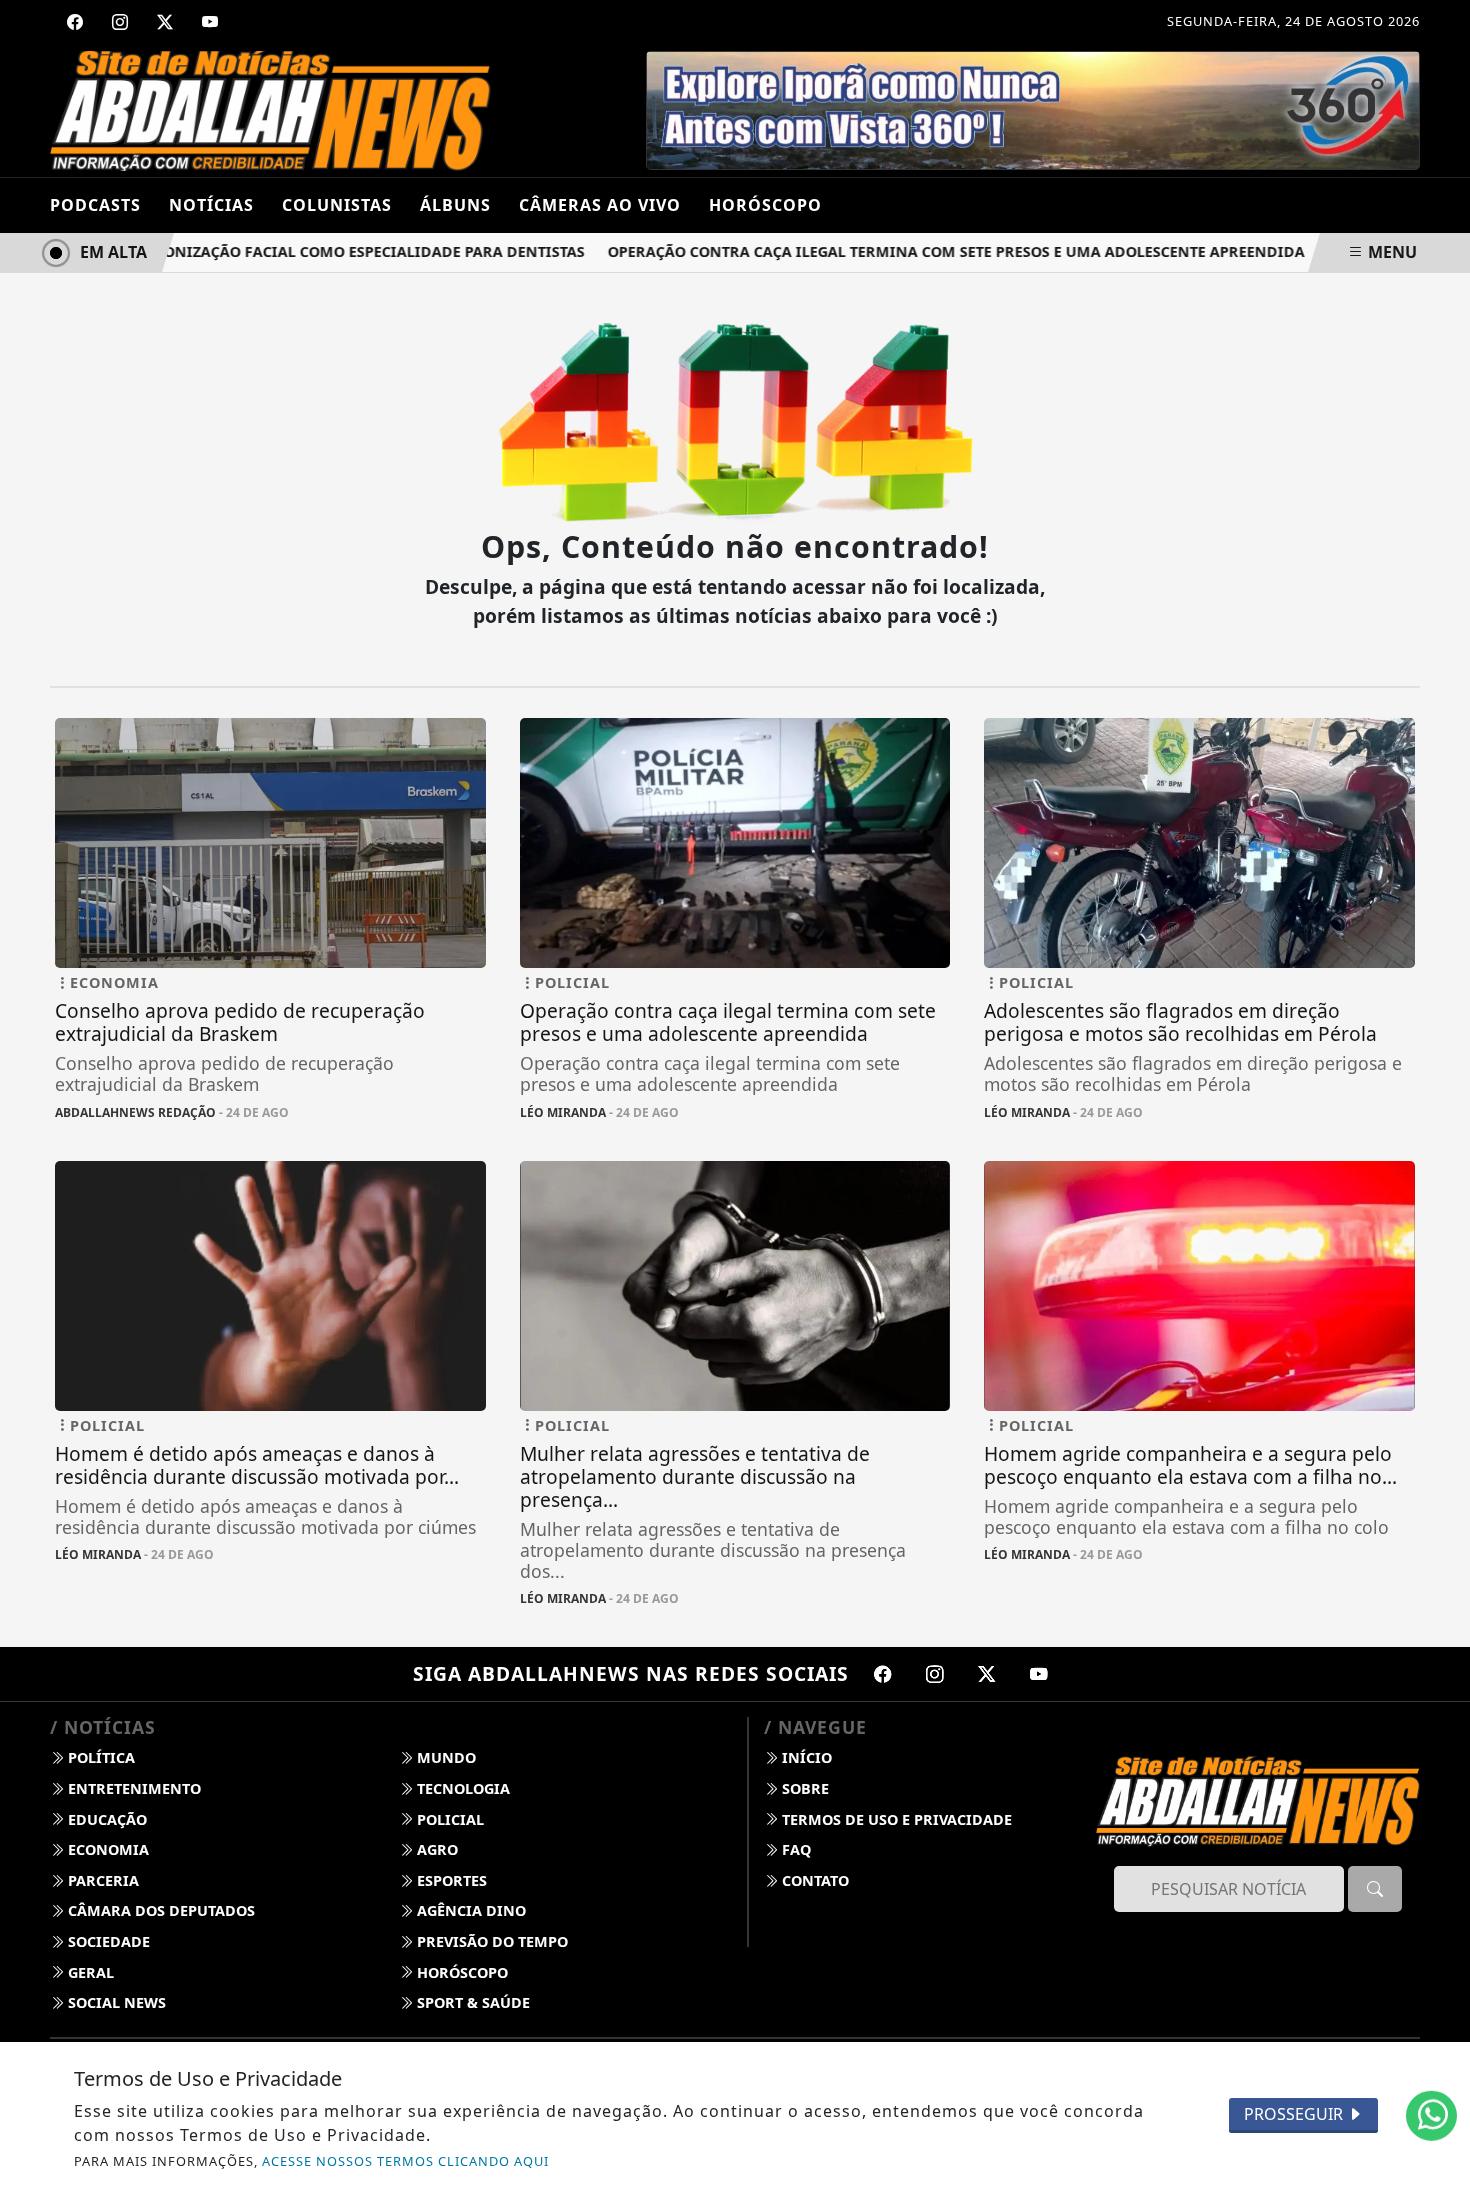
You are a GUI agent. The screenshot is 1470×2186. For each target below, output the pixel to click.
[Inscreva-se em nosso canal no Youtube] (1039, 1674)
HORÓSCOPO (765, 205)
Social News (115, 2002)
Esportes (450, 1880)
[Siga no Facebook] (75, 22)
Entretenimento (132, 1788)
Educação (105, 1819)
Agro (435, 1849)
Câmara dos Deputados (159, 1910)
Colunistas (337, 205)
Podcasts (95, 205)
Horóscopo (460, 1972)
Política (99, 1757)
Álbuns (455, 205)
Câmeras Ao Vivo (600, 205)
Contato (813, 1880)
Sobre (803, 1788)
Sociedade (107, 1941)
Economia (106, 1849)
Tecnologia (461, 1788)
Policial (448, 1819)
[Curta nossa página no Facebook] (883, 1674)
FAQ (794, 1849)
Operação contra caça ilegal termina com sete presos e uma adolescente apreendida (922, 251)
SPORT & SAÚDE (471, 2002)
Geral (89, 1972)
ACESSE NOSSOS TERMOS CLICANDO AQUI (405, 2161)
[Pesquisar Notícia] (1375, 1889)
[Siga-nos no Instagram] (935, 1674)
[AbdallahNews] (270, 109)
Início (805, 1757)
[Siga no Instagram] (120, 22)
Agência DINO (469, 1910)
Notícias (211, 205)
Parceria (101, 1880)
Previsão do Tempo (490, 1941)
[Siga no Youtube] (210, 22)
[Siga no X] (165, 22)
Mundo (444, 1757)
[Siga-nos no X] (987, 1674)
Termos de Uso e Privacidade (895, 1819)
